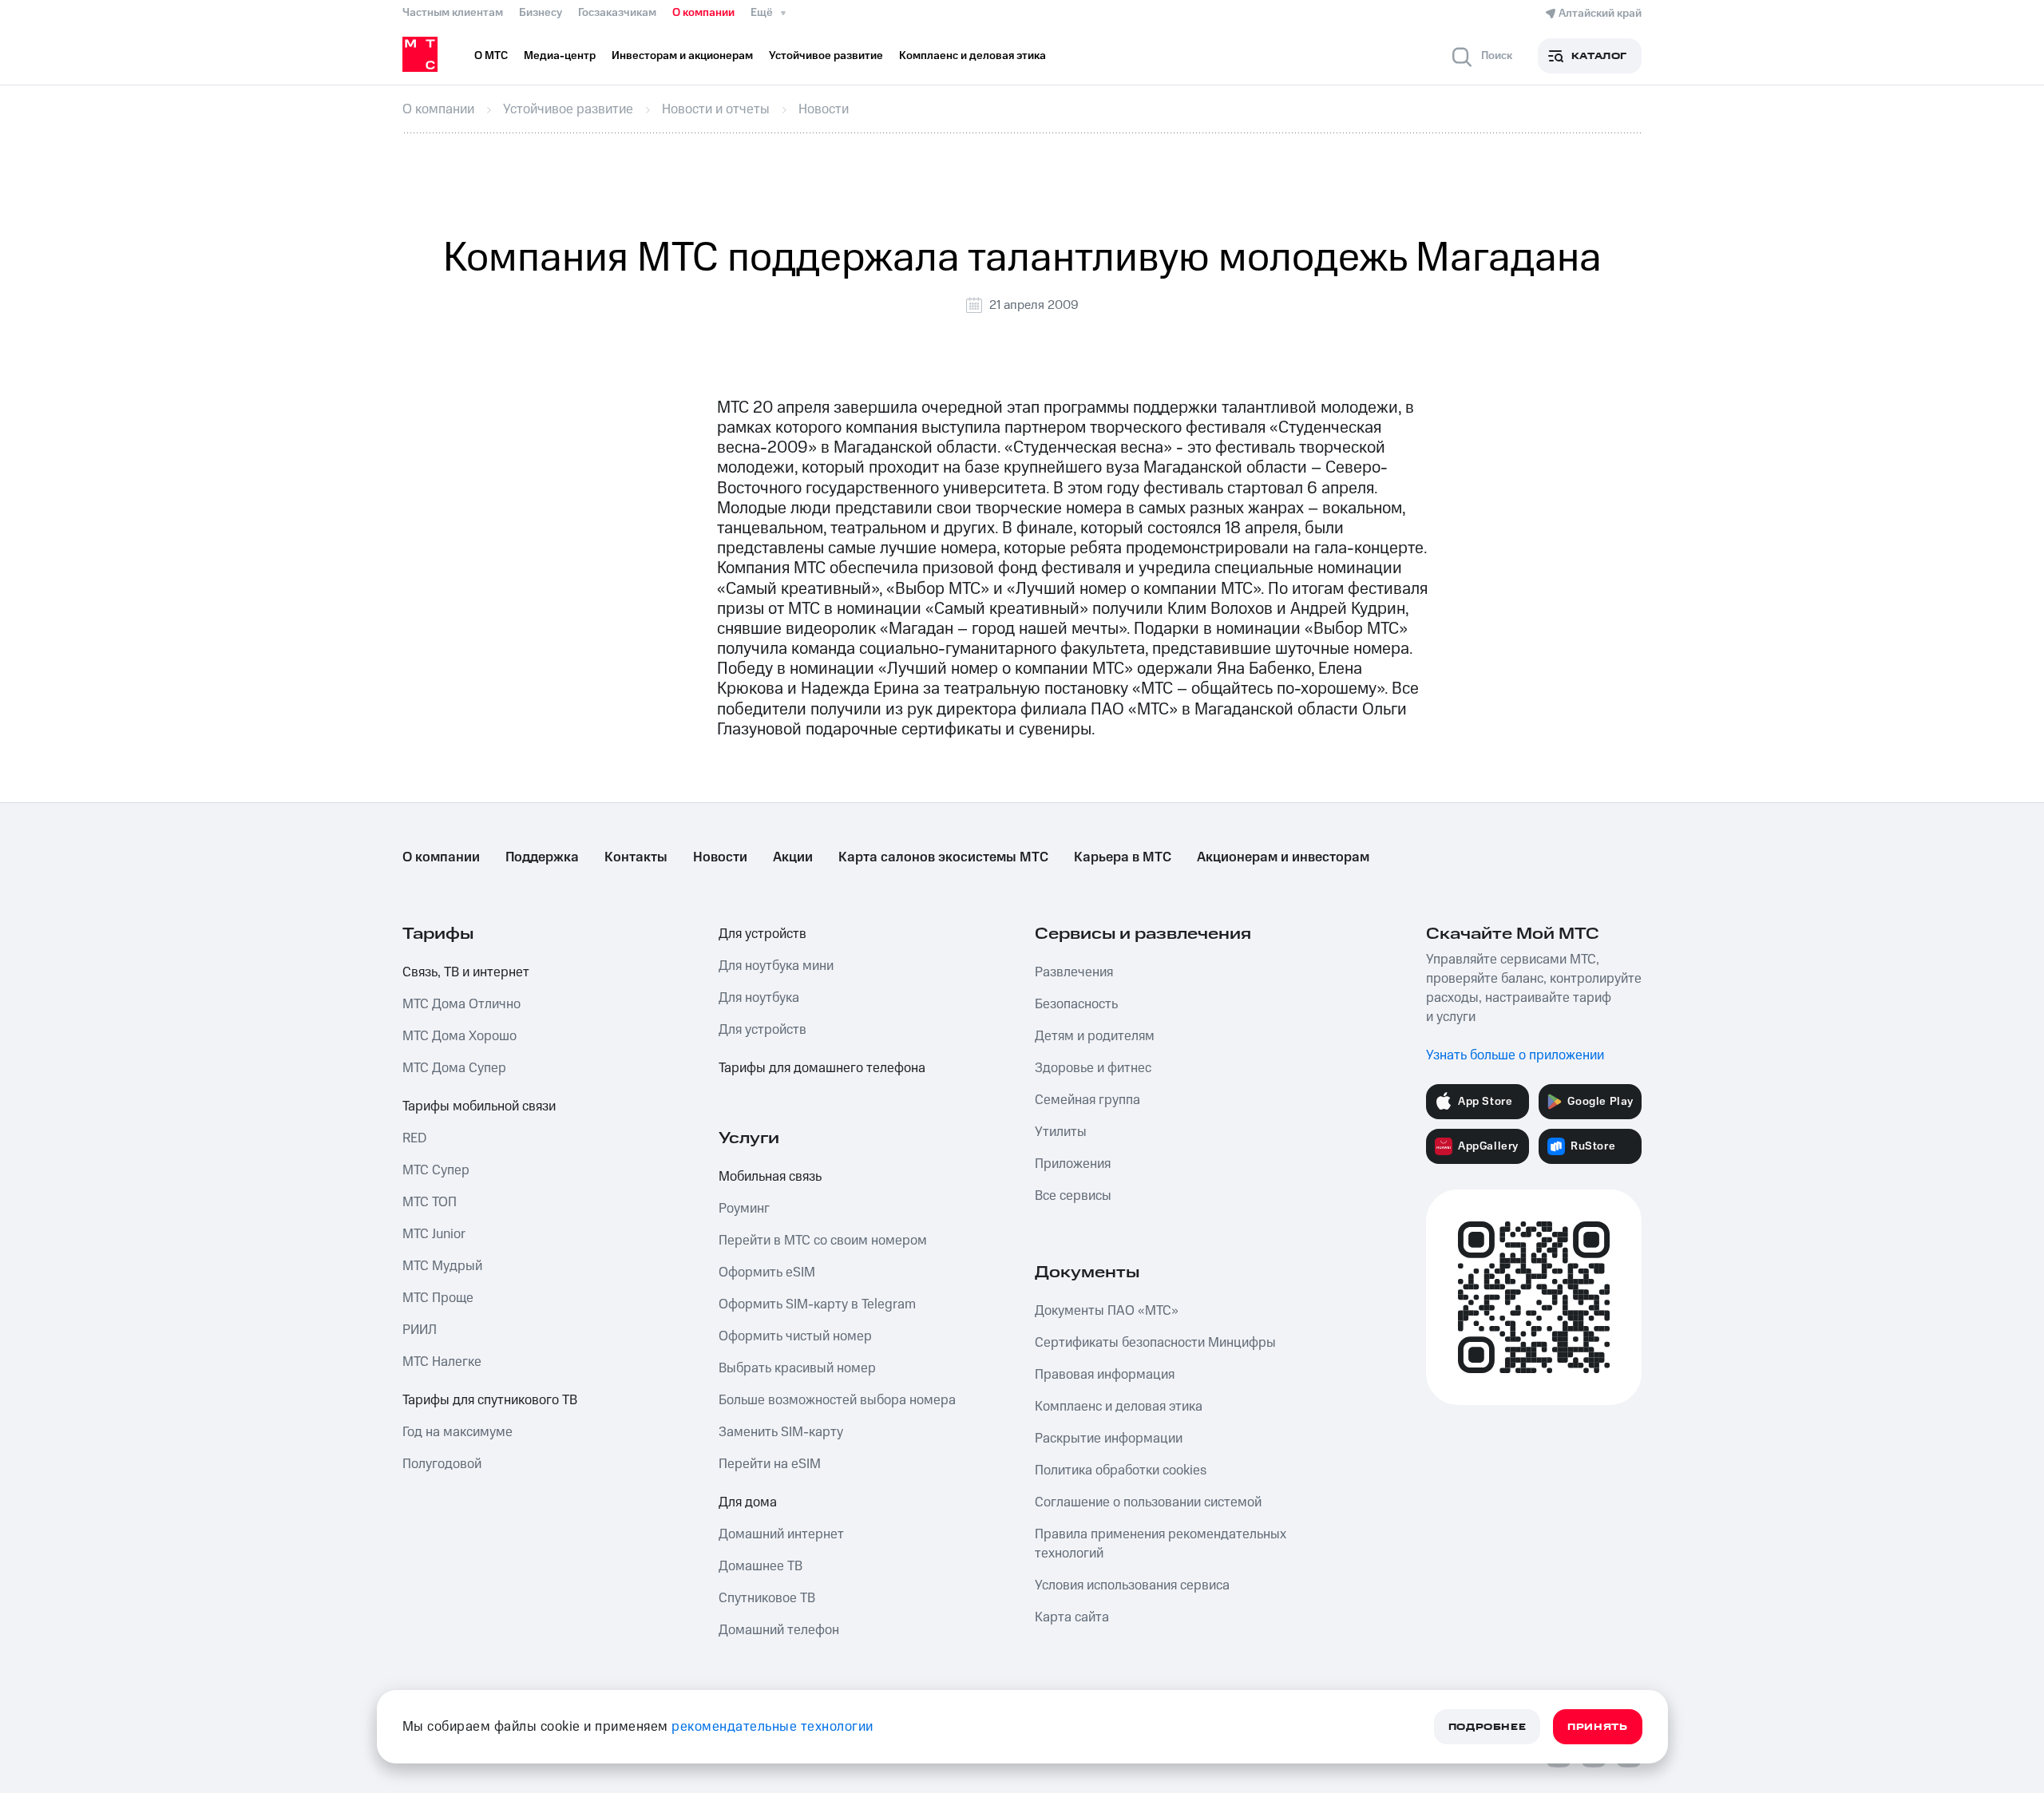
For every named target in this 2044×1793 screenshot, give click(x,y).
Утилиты (1061, 1132)
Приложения (1073, 1164)
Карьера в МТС (1123, 857)
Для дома (748, 1502)
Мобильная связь (770, 1177)
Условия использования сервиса (1132, 1585)
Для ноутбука (759, 998)
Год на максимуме (458, 1432)
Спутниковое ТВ (767, 1598)
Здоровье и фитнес (1093, 1068)
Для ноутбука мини (776, 966)
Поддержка (542, 857)
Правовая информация (1105, 1375)
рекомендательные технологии (772, 1727)
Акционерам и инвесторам (1283, 857)
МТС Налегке (442, 1362)
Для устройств (763, 934)
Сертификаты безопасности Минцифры (1155, 1343)
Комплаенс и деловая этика (1119, 1407)
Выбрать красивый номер (797, 1368)
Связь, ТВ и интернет (466, 972)
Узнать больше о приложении (1515, 1055)
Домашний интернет (781, 1534)
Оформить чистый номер (795, 1336)
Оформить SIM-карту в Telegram (817, 1304)
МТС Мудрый (442, 1266)
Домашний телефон (779, 1630)
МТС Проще (438, 1298)
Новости (720, 857)
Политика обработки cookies (1121, 1470)
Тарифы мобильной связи (479, 1106)
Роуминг (744, 1209)
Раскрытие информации (1109, 1439)
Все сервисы (1073, 1196)
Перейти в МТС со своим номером (823, 1241)
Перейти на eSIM (770, 1464)
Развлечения (1074, 972)
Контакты (636, 857)
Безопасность (1076, 1004)
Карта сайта (1072, 1617)
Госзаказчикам (617, 13)
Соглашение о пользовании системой (1148, 1502)
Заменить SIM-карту (781, 1432)
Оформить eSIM (767, 1273)
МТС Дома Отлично (461, 1004)
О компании (703, 13)
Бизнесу (541, 13)
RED (414, 1138)
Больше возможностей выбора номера (837, 1400)
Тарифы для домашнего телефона (822, 1068)
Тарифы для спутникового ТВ (490, 1400)
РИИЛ (420, 1330)
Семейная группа (1087, 1100)
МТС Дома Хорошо (460, 1036)
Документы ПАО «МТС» (1107, 1311)
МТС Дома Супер (454, 1068)
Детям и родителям (1095, 1036)
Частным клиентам (453, 13)
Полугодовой (442, 1464)
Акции (793, 857)
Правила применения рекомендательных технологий (1161, 1544)
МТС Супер (436, 1170)
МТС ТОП (430, 1202)
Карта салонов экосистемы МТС (943, 857)
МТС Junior (434, 1234)
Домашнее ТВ (761, 1566)
